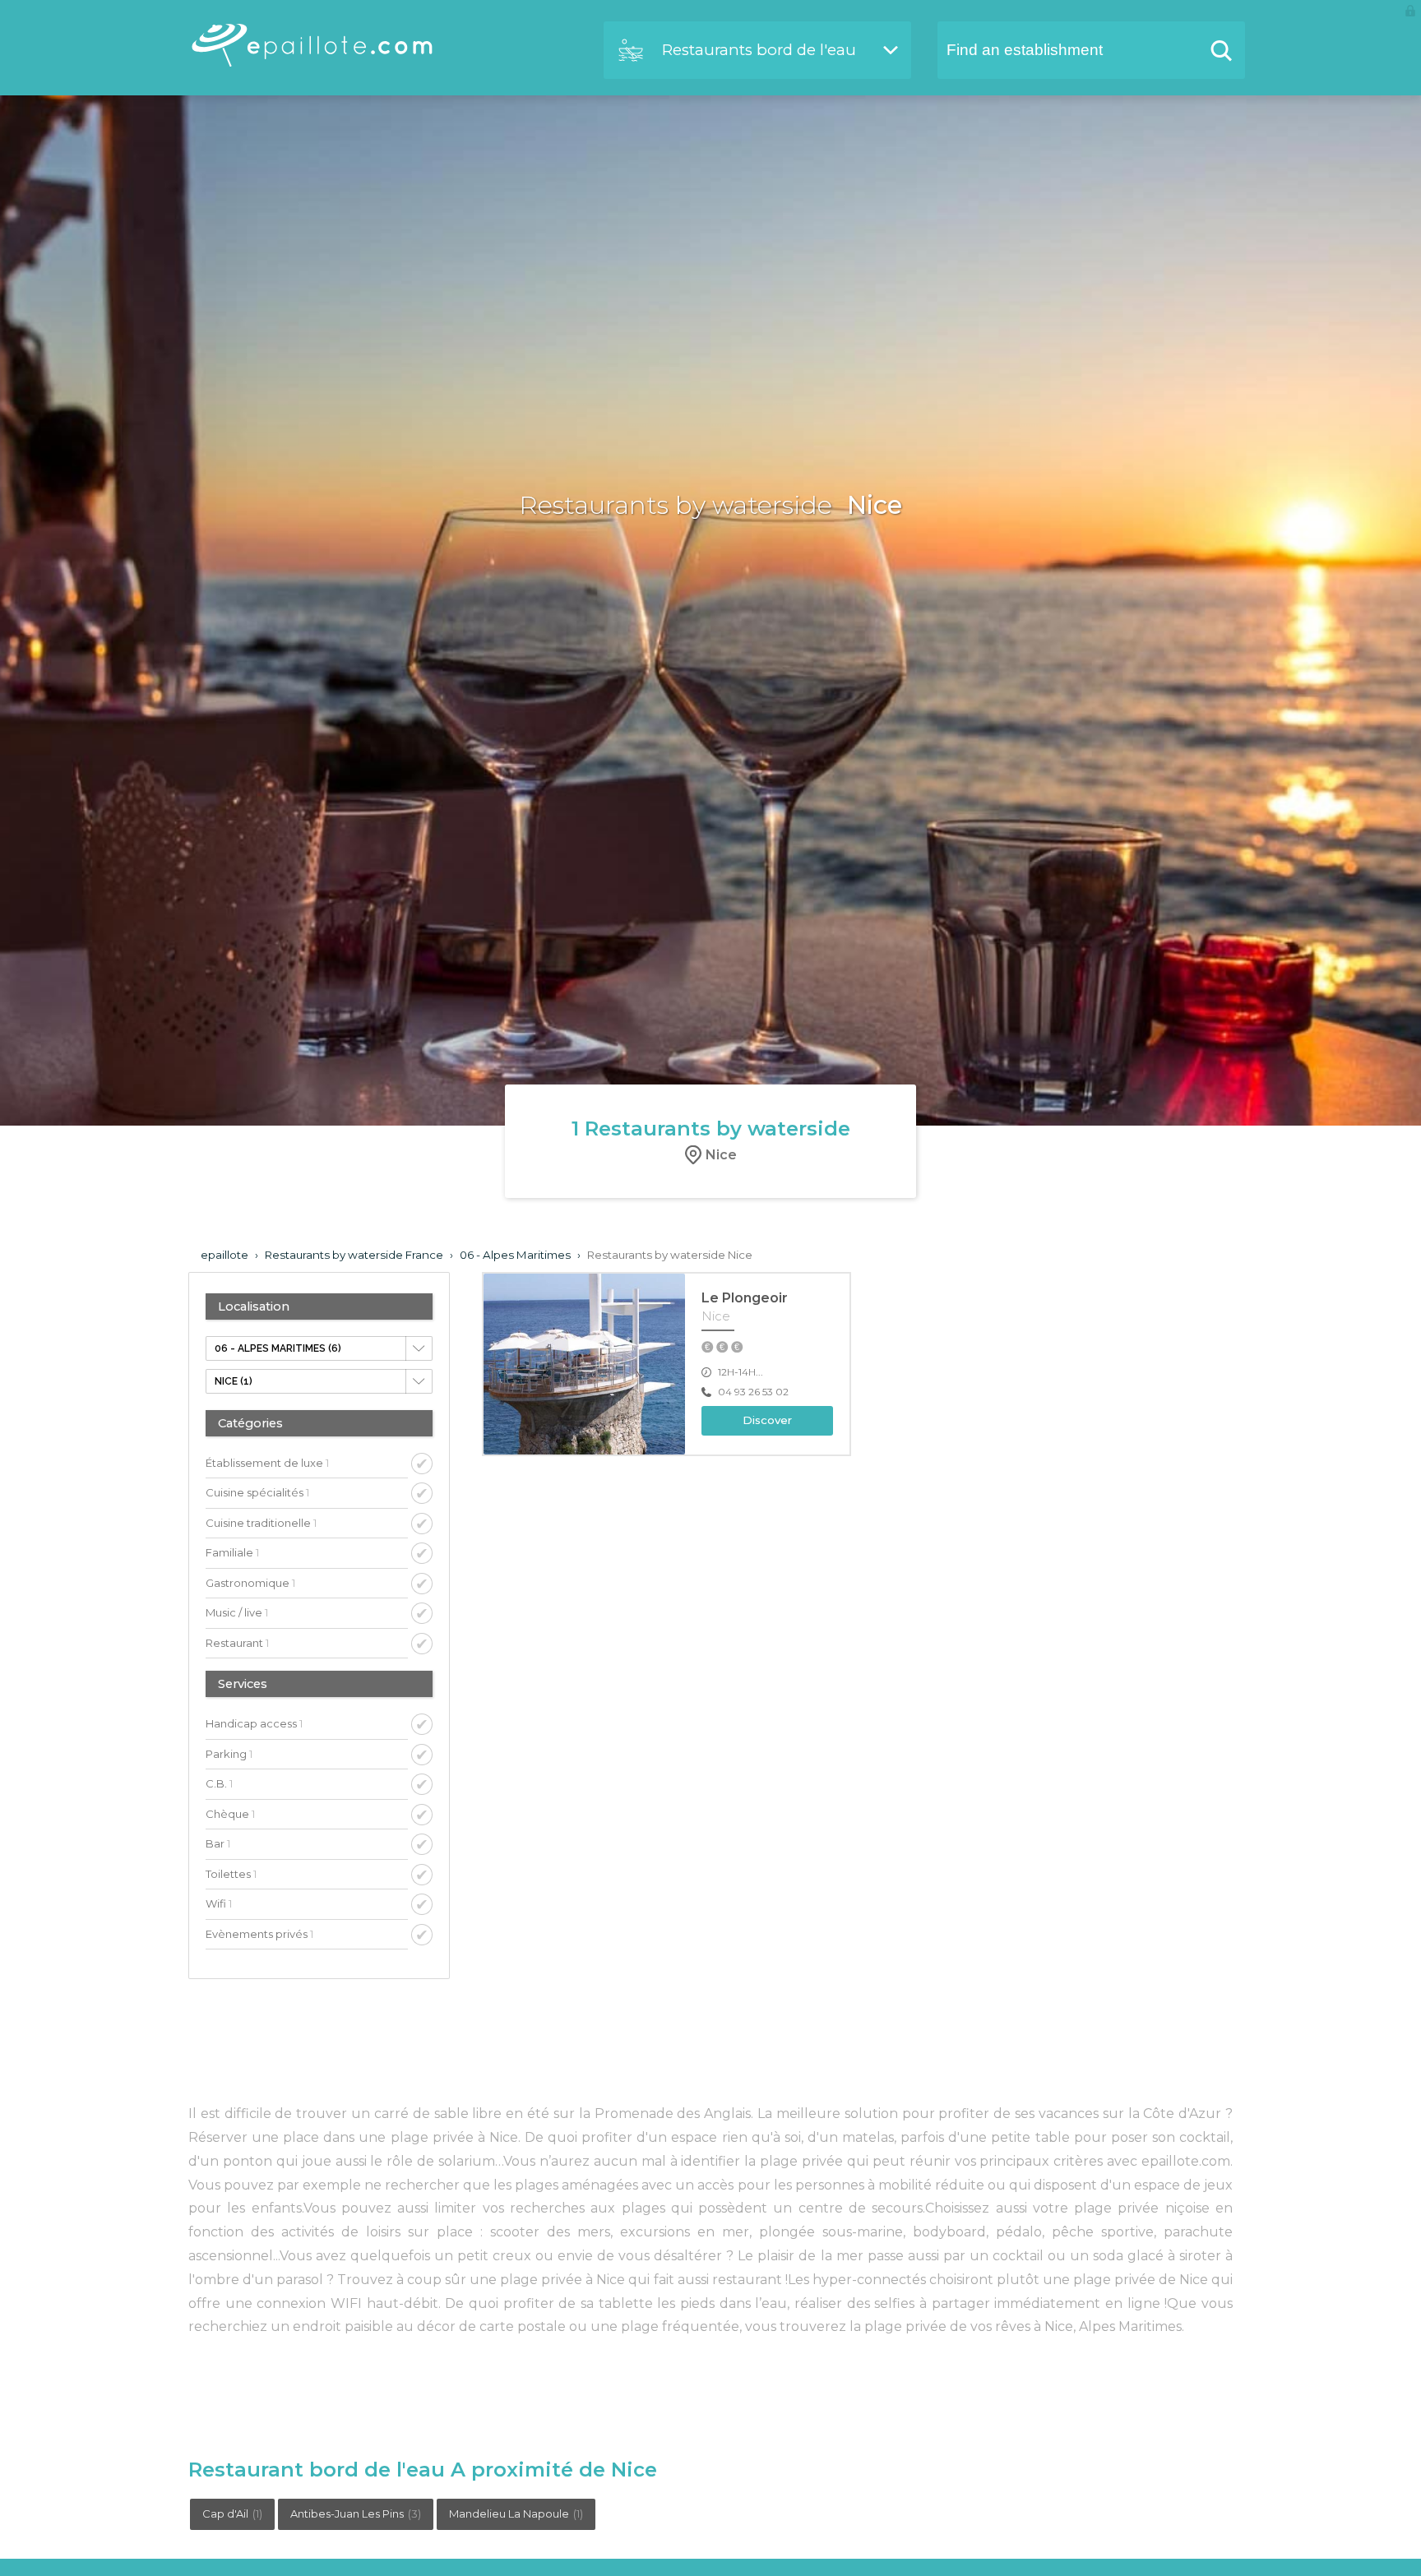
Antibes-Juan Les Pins (356, 2514)
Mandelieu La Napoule (516, 2514)
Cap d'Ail (232, 2514)
